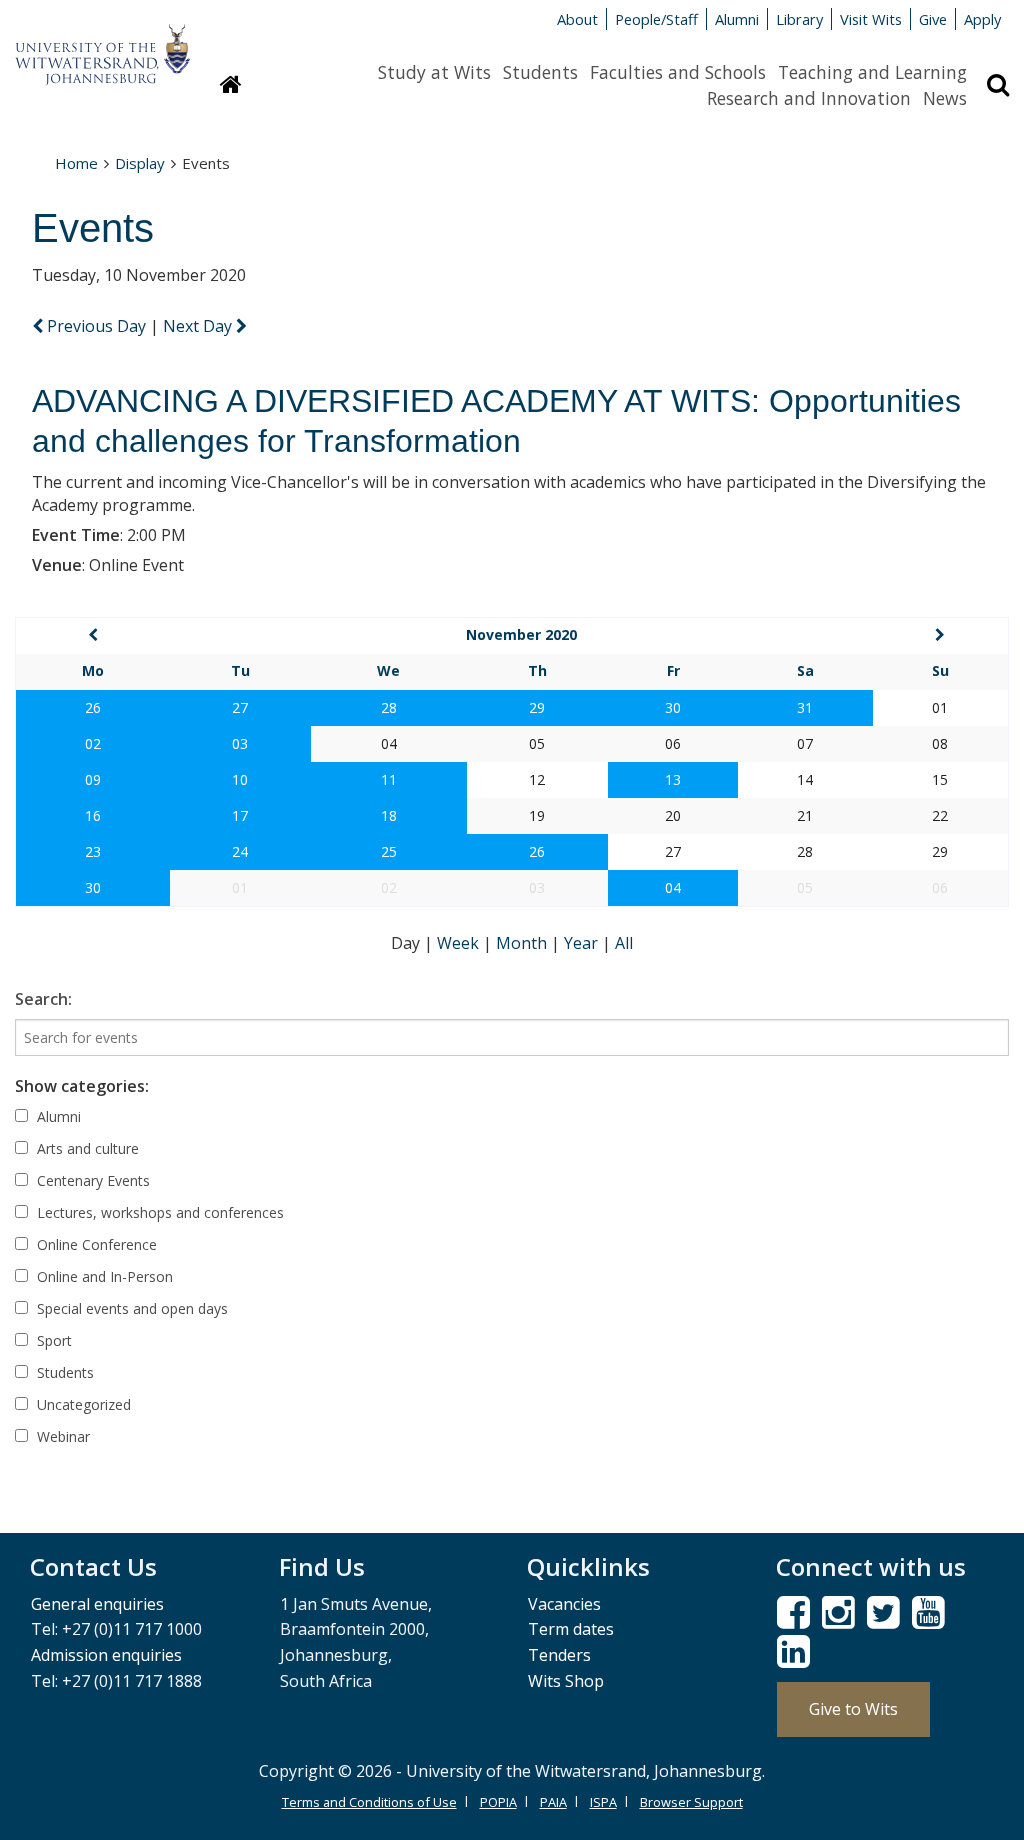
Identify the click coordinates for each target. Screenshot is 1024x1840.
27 (240, 707)
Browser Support (691, 1802)
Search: (43, 999)
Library (799, 19)
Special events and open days (130, 1308)
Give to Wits (853, 1709)
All (624, 943)
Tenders (559, 1655)
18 (389, 815)
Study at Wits (434, 72)
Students (540, 72)
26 (93, 707)
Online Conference (95, 1244)
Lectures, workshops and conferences (158, 1212)
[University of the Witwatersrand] (102, 45)
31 (805, 707)
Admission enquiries (106, 1655)
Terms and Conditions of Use (369, 1802)
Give (933, 19)
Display (140, 163)
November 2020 (521, 634)
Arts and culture (86, 1148)
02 (93, 743)
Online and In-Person (103, 1276)
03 (240, 743)
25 (389, 851)
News (945, 98)
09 (93, 779)
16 (93, 815)
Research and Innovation (809, 98)
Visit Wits (871, 19)
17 (240, 815)
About (577, 19)
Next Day (199, 326)
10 (240, 779)
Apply (982, 19)
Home (76, 163)
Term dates (571, 1629)
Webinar (61, 1436)
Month (523, 943)
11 (389, 779)
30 (673, 707)
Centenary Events (91, 1180)
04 (673, 887)
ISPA (603, 1802)
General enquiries (97, 1604)
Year (583, 943)
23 (93, 851)
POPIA (498, 1802)
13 (673, 779)
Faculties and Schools (678, 72)
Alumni (737, 19)
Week (460, 943)
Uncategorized (82, 1404)
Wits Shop (566, 1681)
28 (389, 707)
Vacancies (564, 1604)
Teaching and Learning (872, 72)
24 (240, 851)
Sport (52, 1340)
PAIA (553, 1802)
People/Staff (656, 19)
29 (537, 707)
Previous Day (96, 326)
